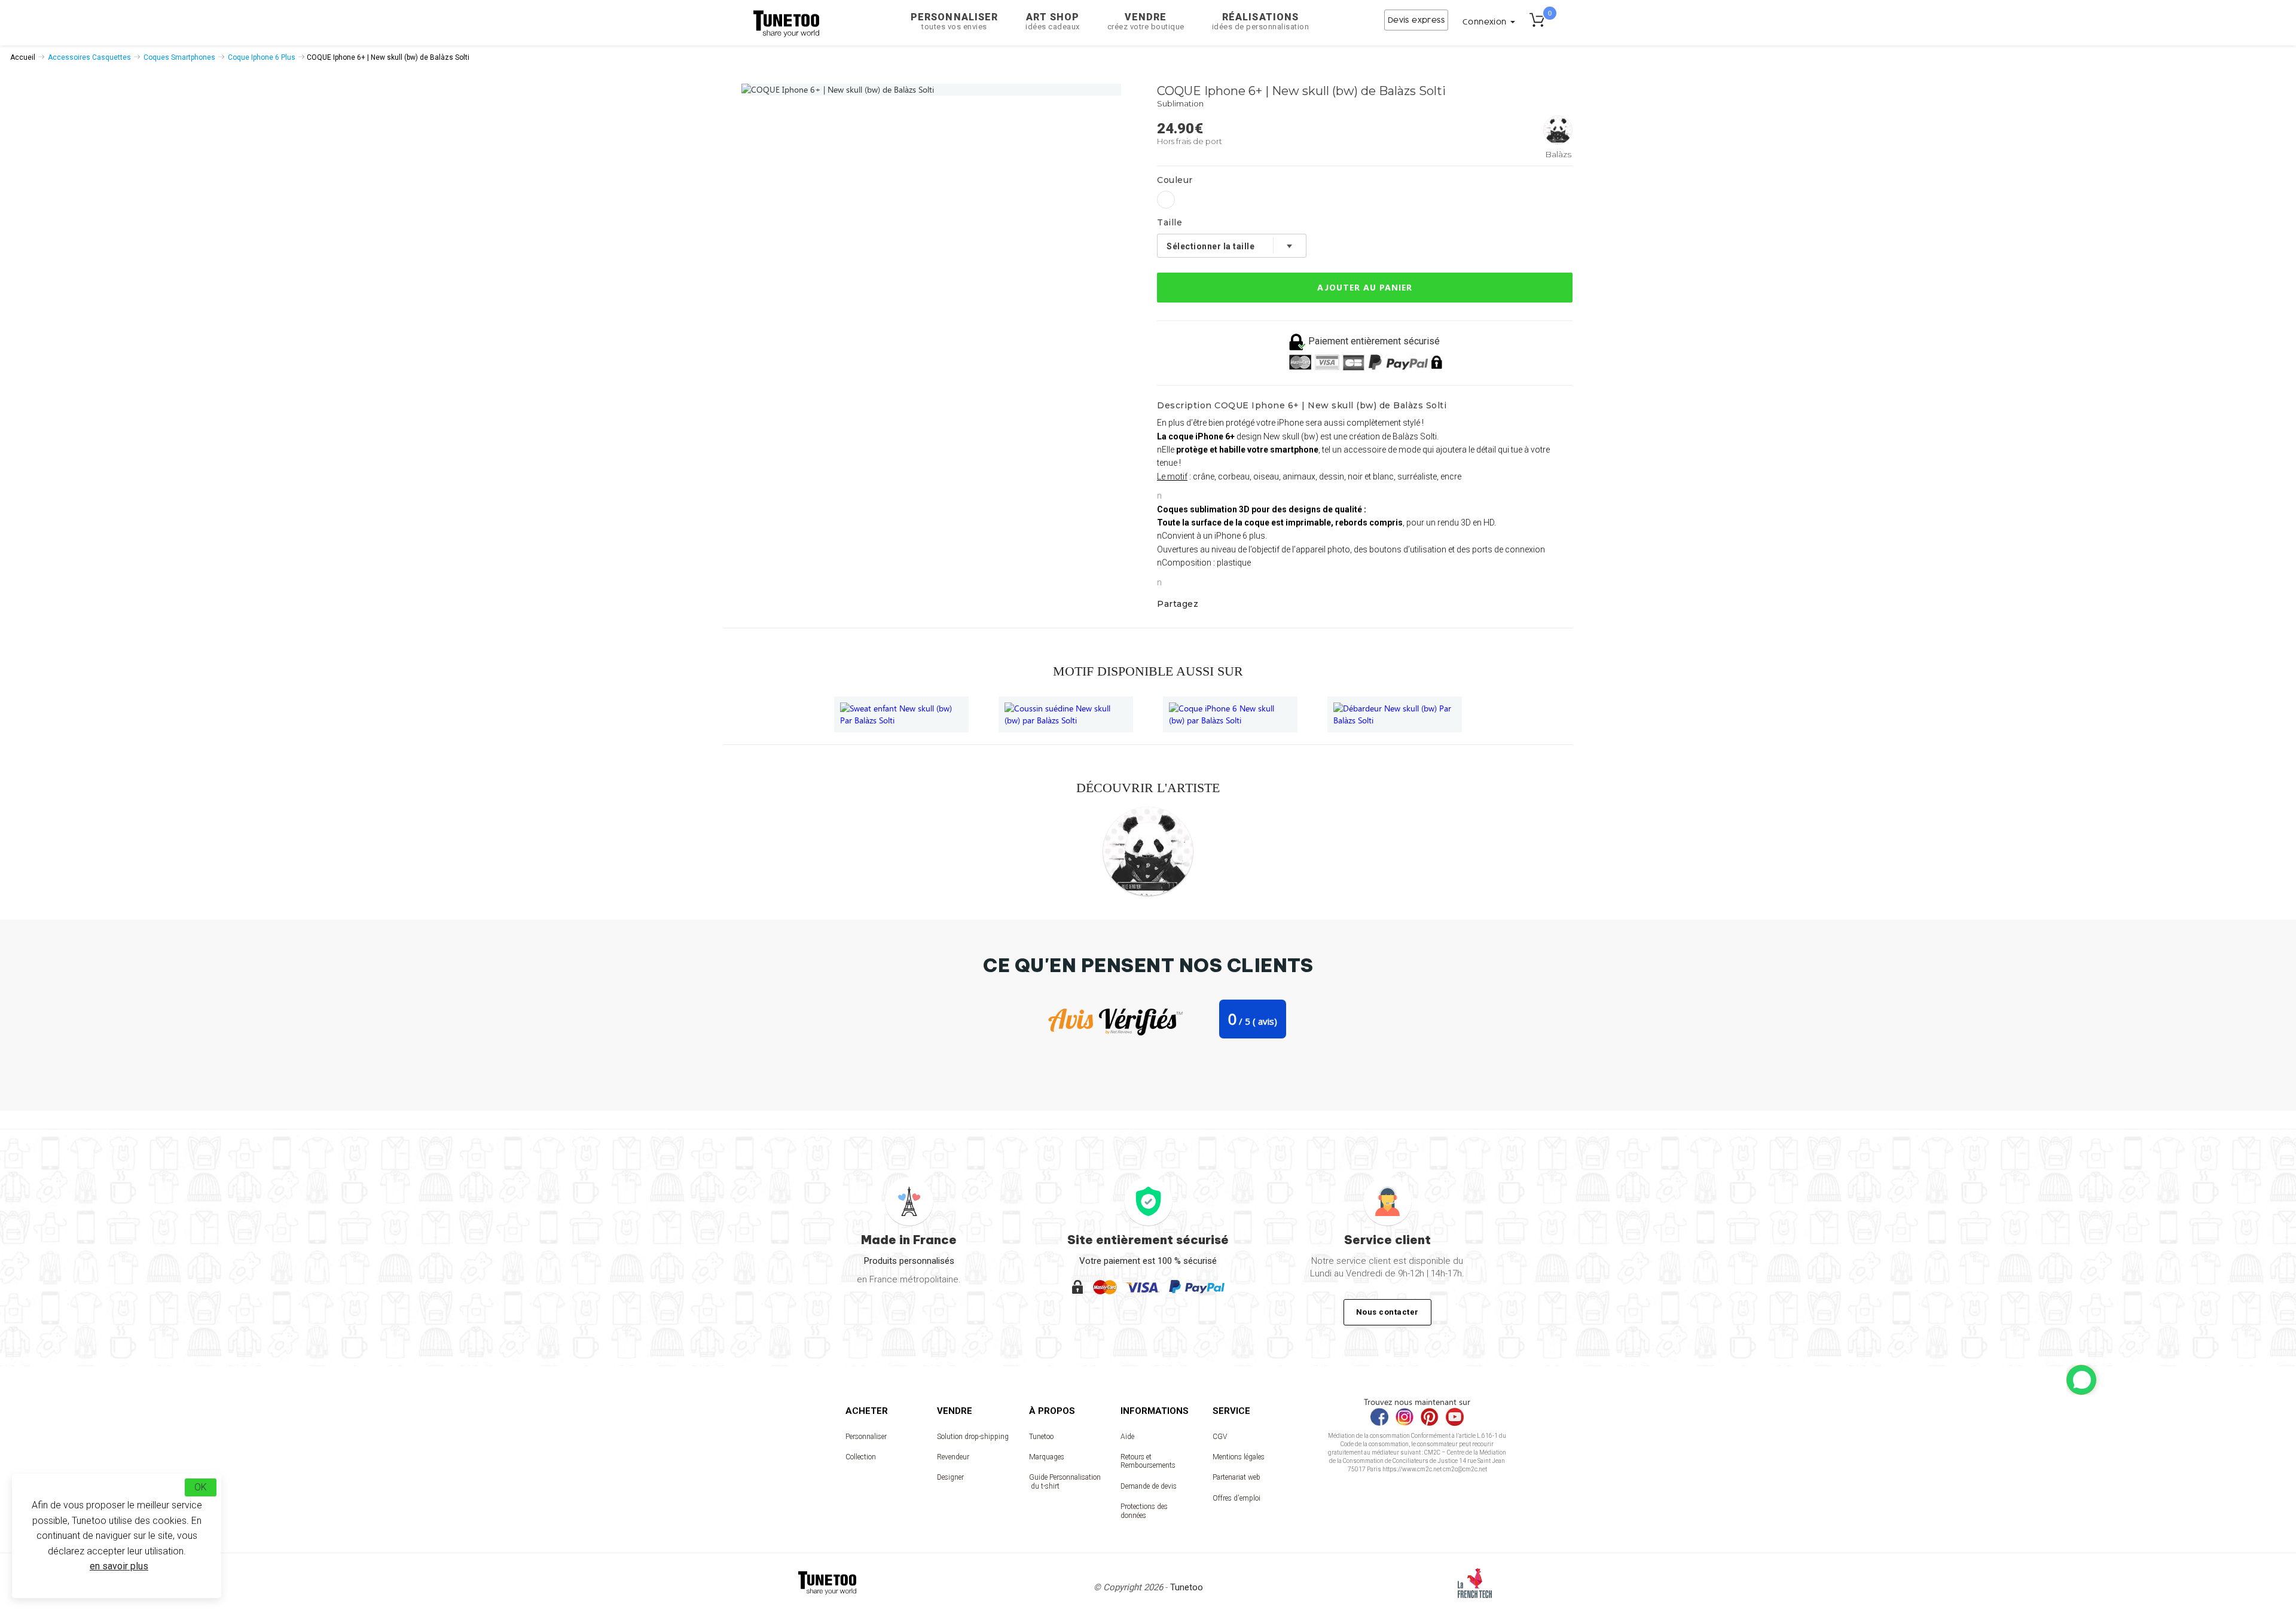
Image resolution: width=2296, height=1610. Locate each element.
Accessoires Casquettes (89, 57)
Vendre (1146, 21)
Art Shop (1053, 21)
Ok (201, 1487)
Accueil (23, 57)
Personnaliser (954, 21)
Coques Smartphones (179, 57)
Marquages (1047, 1457)
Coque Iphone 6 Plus (262, 57)
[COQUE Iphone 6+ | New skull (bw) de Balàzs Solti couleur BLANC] (1166, 200)
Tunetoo (1041, 1437)
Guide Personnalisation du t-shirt (1065, 1481)
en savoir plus (119, 1566)
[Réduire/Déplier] (2081, 1380)
